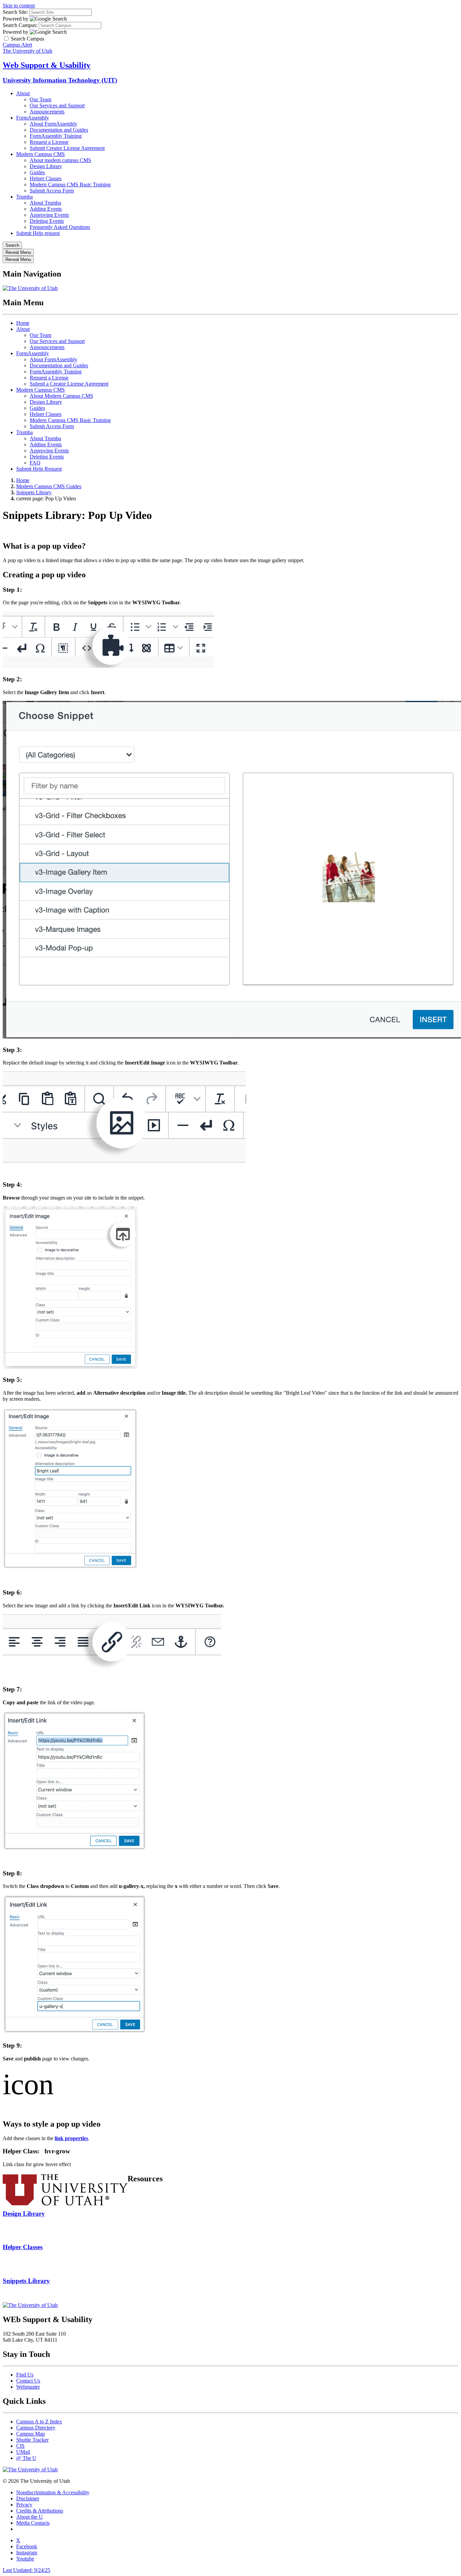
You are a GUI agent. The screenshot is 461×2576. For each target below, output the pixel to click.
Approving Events (49, 215)
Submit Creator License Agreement (67, 148)
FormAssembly (33, 118)
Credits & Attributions (40, 2511)
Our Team (40, 99)
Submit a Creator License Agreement (69, 384)
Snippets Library (34, 492)
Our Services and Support (57, 106)
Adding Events (46, 209)
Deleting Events (47, 221)
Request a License (49, 142)
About (23, 93)
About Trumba (45, 203)
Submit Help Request (39, 469)
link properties (71, 2138)
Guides (37, 172)
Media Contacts (33, 2523)
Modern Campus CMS (40, 154)
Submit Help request (38, 233)
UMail (23, 2452)
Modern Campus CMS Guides (49, 486)
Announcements (47, 112)
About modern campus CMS (60, 160)
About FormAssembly (53, 124)
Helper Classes (46, 178)
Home (23, 323)
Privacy (24, 2505)
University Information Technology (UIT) (60, 80)
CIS (20, 2446)
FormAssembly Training (56, 136)
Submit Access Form (52, 191)
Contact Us (28, 2381)
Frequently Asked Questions (60, 227)
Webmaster (28, 2387)
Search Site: (15, 12)
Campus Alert (17, 45)
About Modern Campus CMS (61, 396)
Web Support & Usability (47, 65)
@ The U (26, 2458)
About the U (30, 2517)
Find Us (25, 2375)
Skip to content (19, 6)
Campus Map (31, 2434)
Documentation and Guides (59, 130)
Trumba (24, 197)
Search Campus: (20, 25)
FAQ (35, 463)
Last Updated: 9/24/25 (26, 2570)
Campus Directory (36, 2428)
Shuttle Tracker (32, 2440)
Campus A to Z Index (39, 2422)
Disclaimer (28, 2499)
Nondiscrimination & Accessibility (53, 2492)
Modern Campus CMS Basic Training (70, 185)
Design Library (46, 166)
